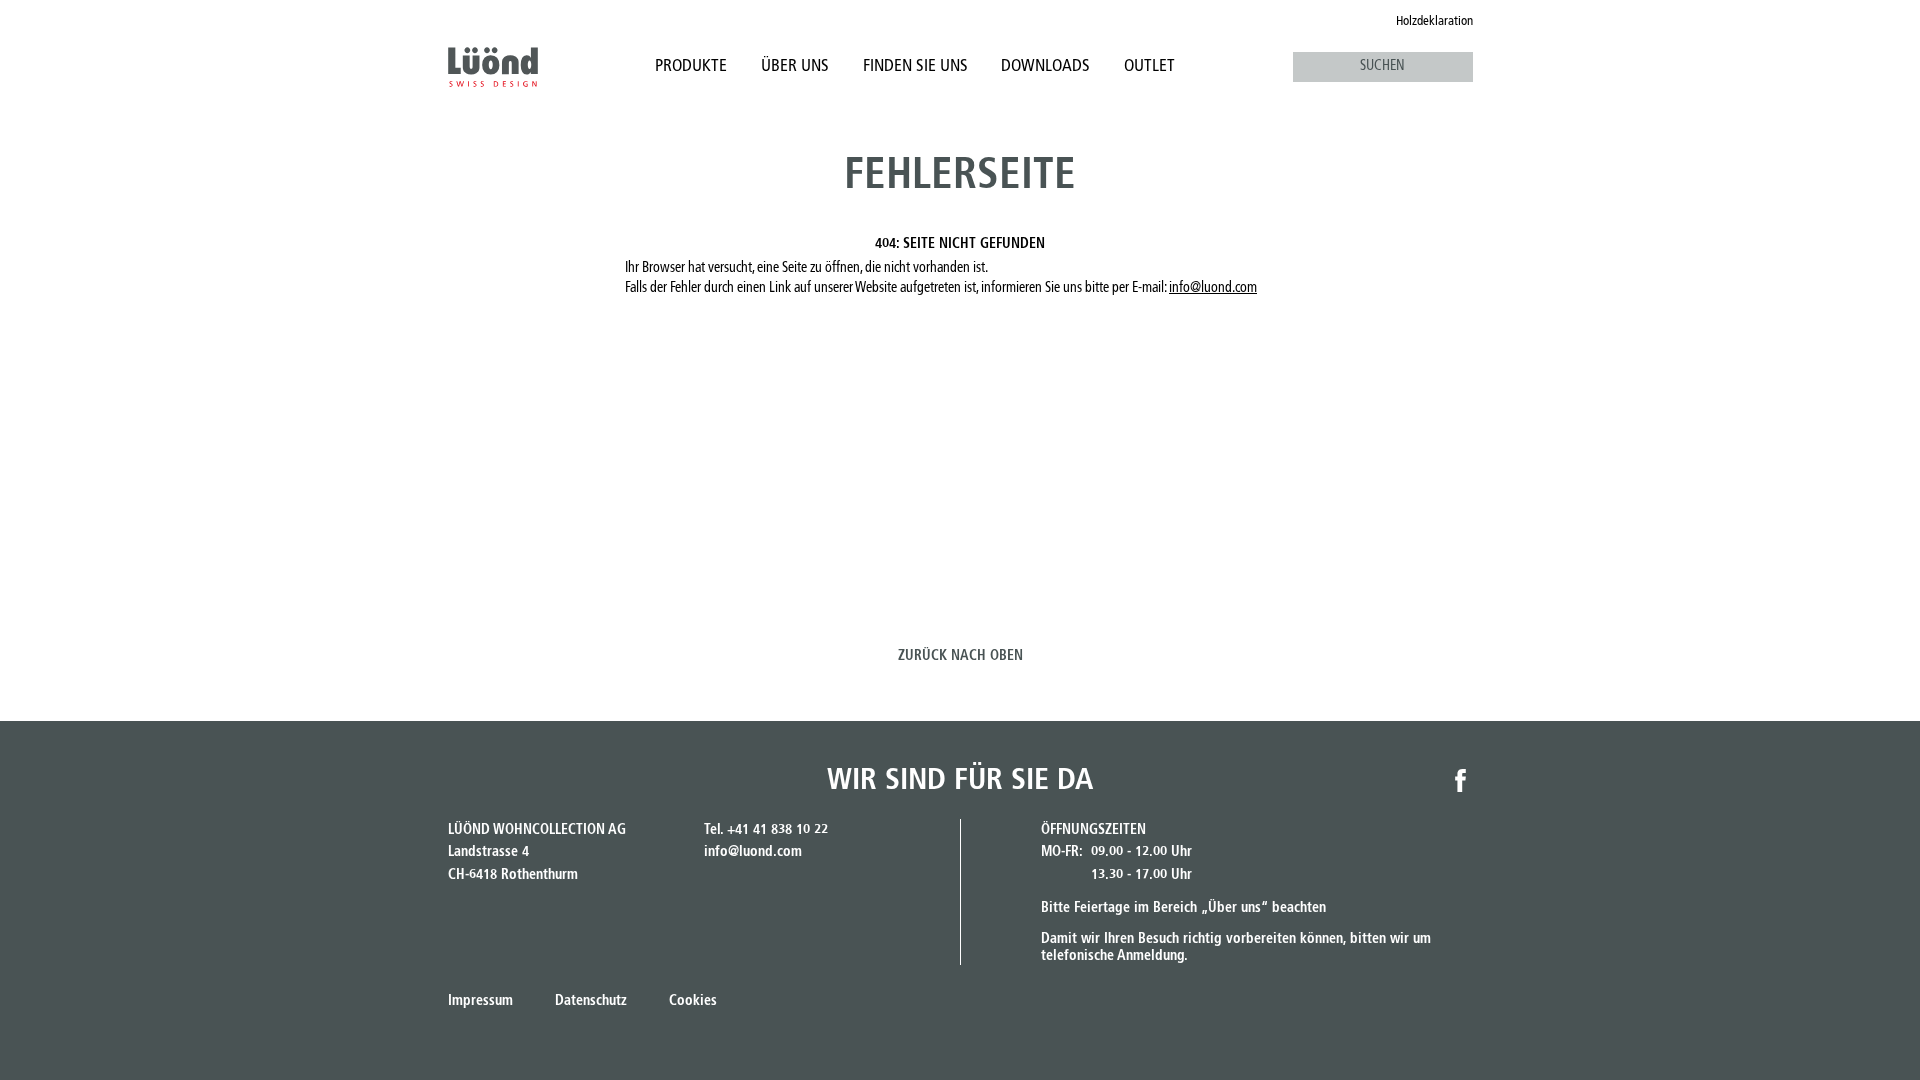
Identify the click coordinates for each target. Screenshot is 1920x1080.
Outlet (1149, 66)
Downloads (1045, 66)
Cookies (693, 1001)
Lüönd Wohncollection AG (493, 67)
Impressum (480, 1001)
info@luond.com (1213, 288)
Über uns (795, 66)
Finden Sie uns (915, 66)
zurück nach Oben (960, 656)
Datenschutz (591, 1001)
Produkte (691, 66)
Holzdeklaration (1434, 21)
